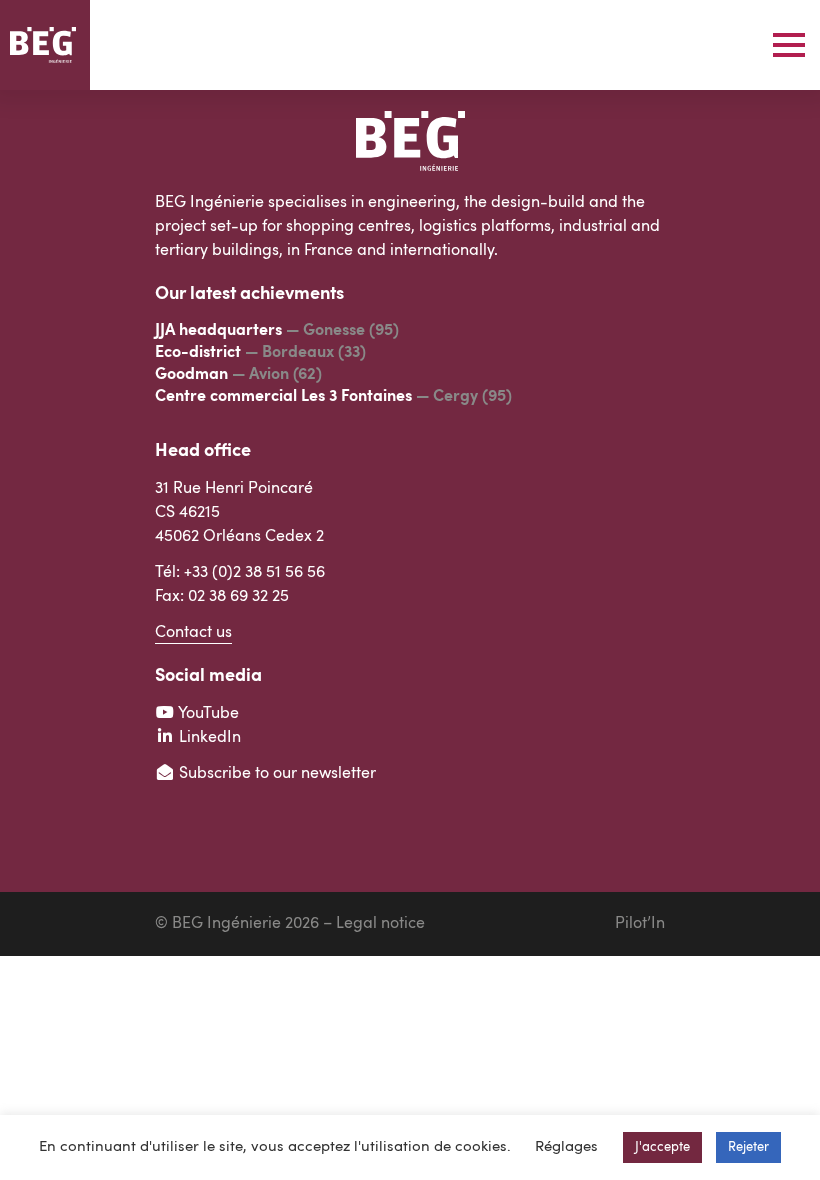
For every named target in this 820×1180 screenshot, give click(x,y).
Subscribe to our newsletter (275, 774)
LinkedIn (208, 738)
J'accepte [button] (662, 1147)
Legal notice (380, 924)
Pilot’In (640, 924)
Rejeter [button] (748, 1147)
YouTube (207, 714)
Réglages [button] (566, 1147)
